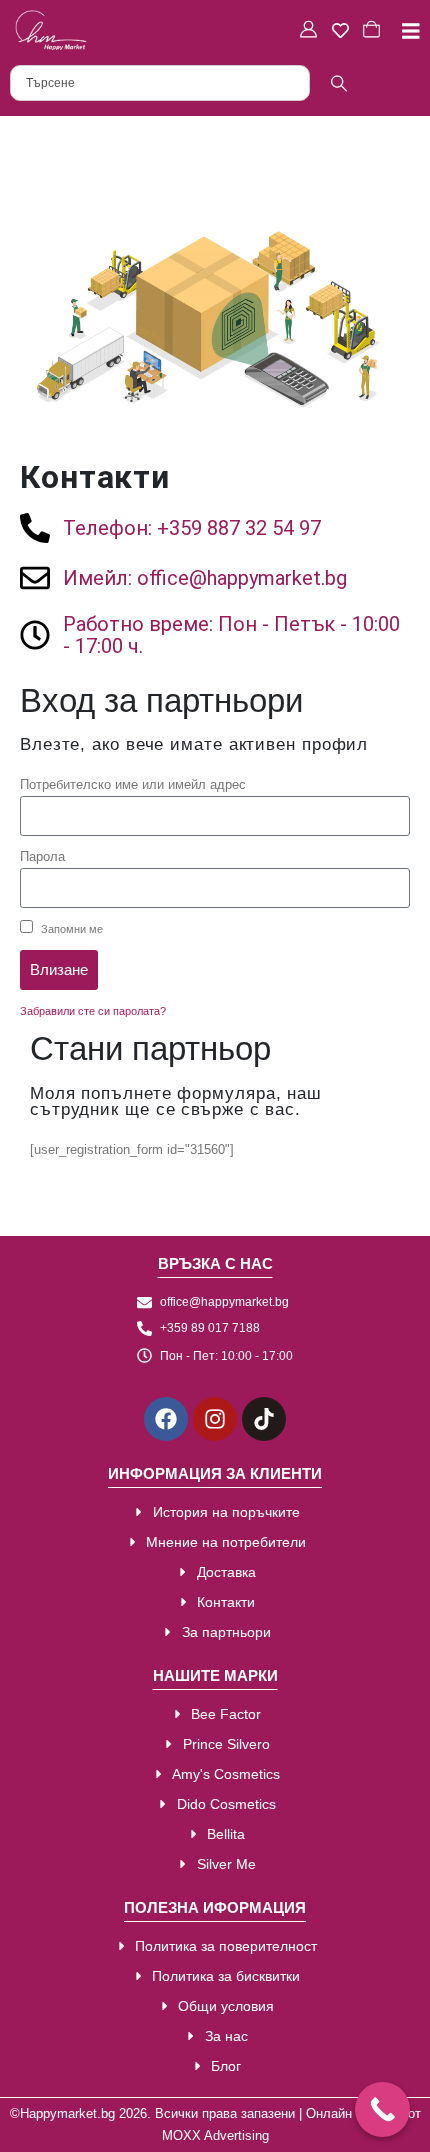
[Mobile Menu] (403, 31)
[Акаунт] (311, 30)
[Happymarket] (51, 30)
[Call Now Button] (382, 2109)
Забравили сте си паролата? (93, 1011)
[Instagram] (215, 1419)
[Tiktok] (264, 1419)
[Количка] (374, 30)
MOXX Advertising (215, 2135)
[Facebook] (166, 1419)
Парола (42, 856)
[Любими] (343, 30)
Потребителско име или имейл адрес (133, 784)
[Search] (338, 83)
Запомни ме (70, 929)
